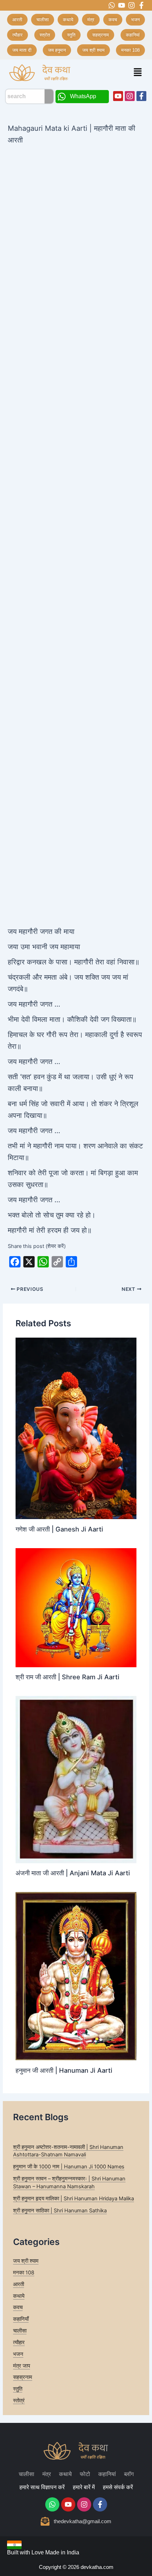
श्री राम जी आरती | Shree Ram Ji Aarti (68, 1677)
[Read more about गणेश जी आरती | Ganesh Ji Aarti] (76, 1428)
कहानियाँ (21, 2319)
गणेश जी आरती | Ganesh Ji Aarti (59, 1529)
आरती (19, 2284)
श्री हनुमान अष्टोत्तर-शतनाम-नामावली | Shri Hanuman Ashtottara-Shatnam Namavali (68, 2151)
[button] (138, 72)
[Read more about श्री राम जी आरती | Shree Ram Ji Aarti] (76, 1607)
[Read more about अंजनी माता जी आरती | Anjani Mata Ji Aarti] (76, 1779)
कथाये (19, 2296)
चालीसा (20, 2331)
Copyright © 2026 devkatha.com (76, 2567)
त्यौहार (19, 2342)
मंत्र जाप (22, 2366)
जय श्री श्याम (26, 2261)
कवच (18, 2307)
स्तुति (18, 2389)
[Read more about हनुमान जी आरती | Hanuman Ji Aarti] (76, 1976)
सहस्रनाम (23, 2377)
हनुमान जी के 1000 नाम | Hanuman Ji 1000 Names (69, 2167)
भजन (18, 2354)
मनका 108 (24, 2273)
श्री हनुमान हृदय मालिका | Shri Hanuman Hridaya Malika (74, 2199)
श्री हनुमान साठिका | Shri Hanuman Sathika (60, 2211)
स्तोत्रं (19, 2401)
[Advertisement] (76, 226)
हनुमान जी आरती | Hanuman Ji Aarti (64, 2070)
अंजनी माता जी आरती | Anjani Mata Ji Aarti (73, 1873)
